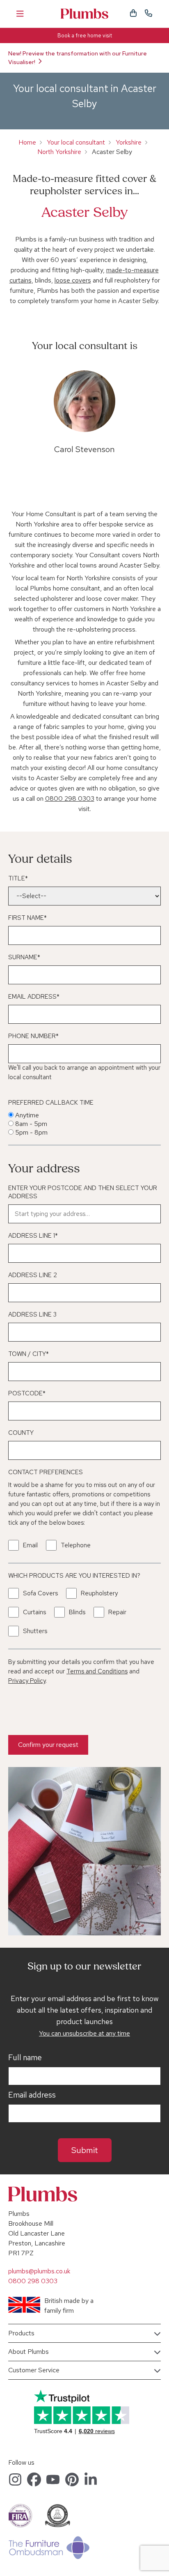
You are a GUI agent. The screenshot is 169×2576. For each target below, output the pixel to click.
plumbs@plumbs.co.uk (39, 2271)
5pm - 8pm (31, 1132)
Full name (25, 2058)
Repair (117, 1612)
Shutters (35, 1631)
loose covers (73, 280)
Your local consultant (76, 142)
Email (30, 1545)
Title (18, 878)
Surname (24, 957)
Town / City (29, 1354)
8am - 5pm (31, 1124)
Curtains (34, 1612)
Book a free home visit (85, 36)
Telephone (76, 1545)
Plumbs (84, 14)
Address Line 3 (32, 1314)
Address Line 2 (33, 1275)
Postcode (27, 1393)
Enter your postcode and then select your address (83, 1192)
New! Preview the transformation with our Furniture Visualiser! (78, 58)
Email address (32, 2095)
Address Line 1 (33, 1236)
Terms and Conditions (97, 1671)
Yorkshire (129, 142)
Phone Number (33, 1036)
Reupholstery (99, 1593)
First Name (27, 918)
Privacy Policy (27, 1681)
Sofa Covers (40, 1593)
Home (27, 142)
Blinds (77, 1612)
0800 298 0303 (70, 799)
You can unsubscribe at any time (84, 2033)
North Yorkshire (59, 152)
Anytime (27, 1115)
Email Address (34, 997)
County (21, 1433)
